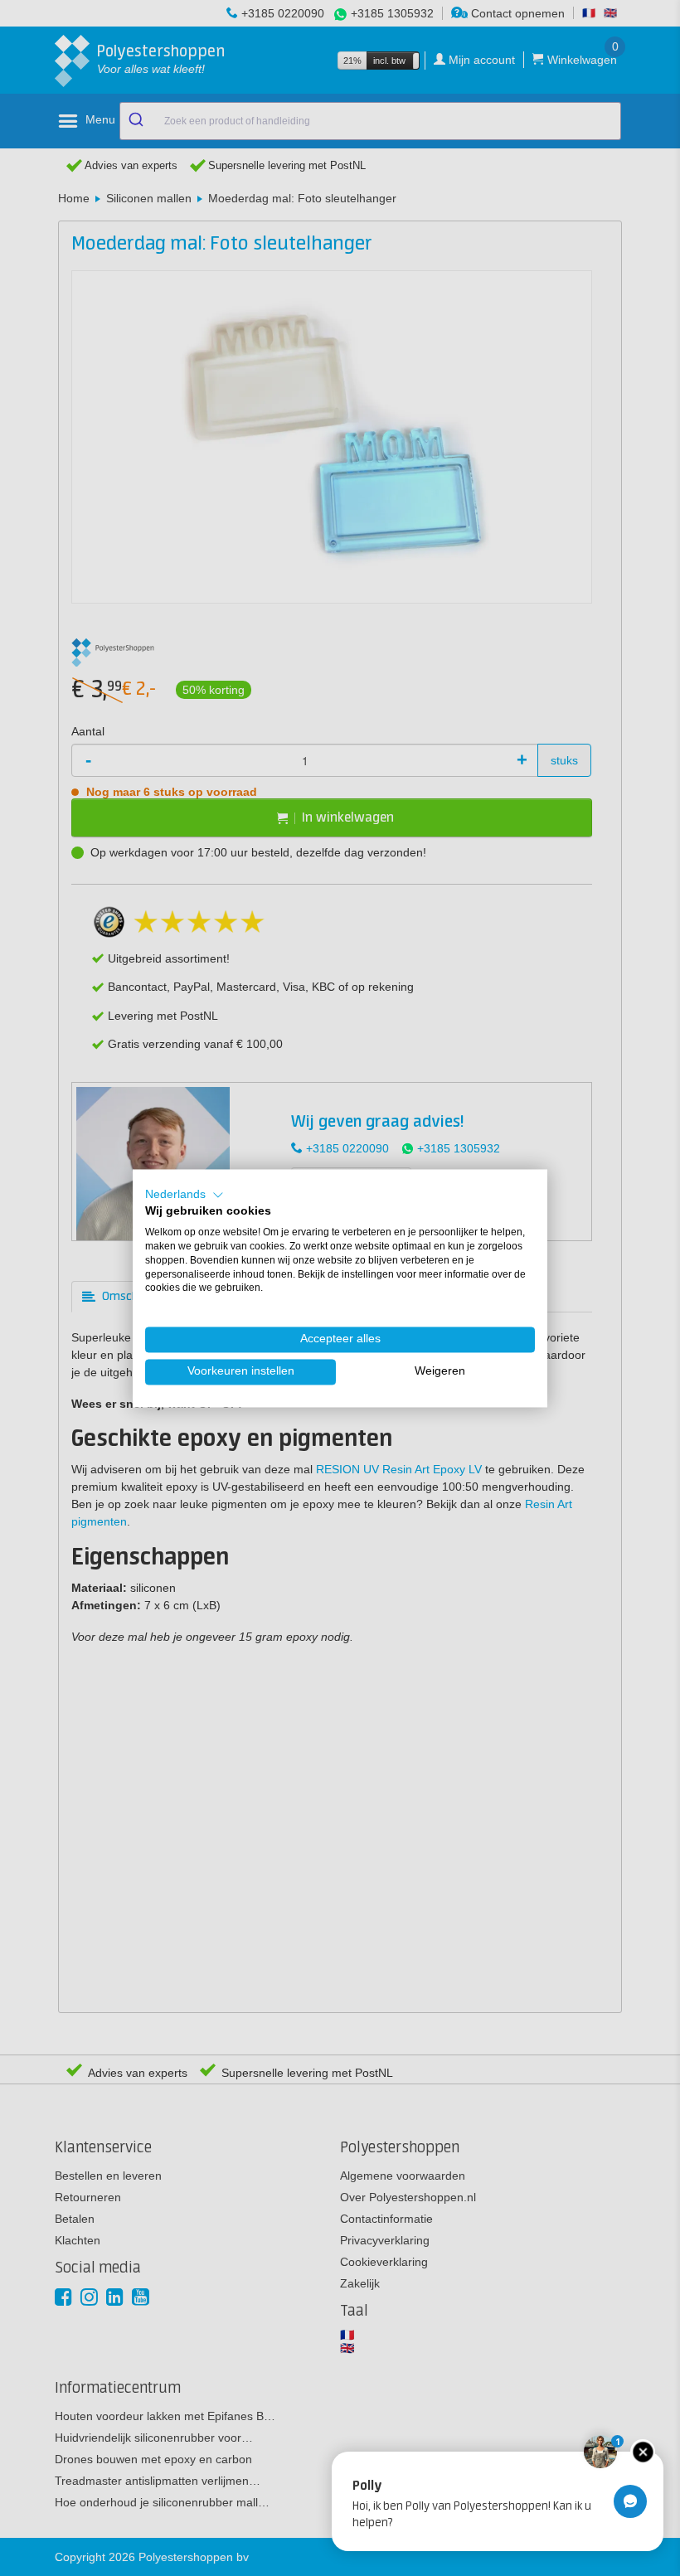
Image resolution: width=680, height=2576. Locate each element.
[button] (185, 1195)
